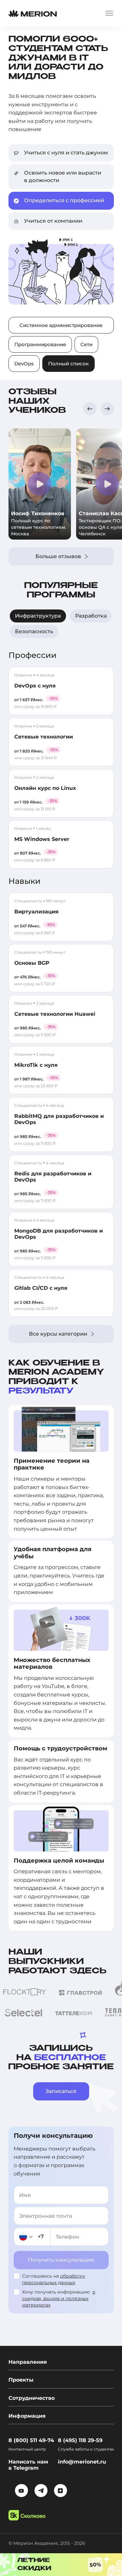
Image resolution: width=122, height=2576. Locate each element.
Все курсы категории (58, 1334)
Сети (86, 344)
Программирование (40, 344)
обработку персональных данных (54, 2279)
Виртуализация (36, 912)
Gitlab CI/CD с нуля (41, 1288)
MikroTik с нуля (36, 1065)
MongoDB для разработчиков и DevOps (59, 1234)
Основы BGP (32, 963)
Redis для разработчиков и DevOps (53, 1177)
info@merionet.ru (82, 2462)
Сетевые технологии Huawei (55, 1014)
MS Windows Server (42, 839)
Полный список (68, 364)
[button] (90, 409)
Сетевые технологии (44, 737)
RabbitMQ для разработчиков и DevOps (59, 1119)
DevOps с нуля (35, 686)
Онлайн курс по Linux (45, 788)
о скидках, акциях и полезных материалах (59, 2298)
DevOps (24, 364)
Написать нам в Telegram (28, 2465)
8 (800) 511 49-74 (31, 2440)
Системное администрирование (61, 325)
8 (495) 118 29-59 (80, 2440)
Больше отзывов (58, 556)
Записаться (61, 2091)
